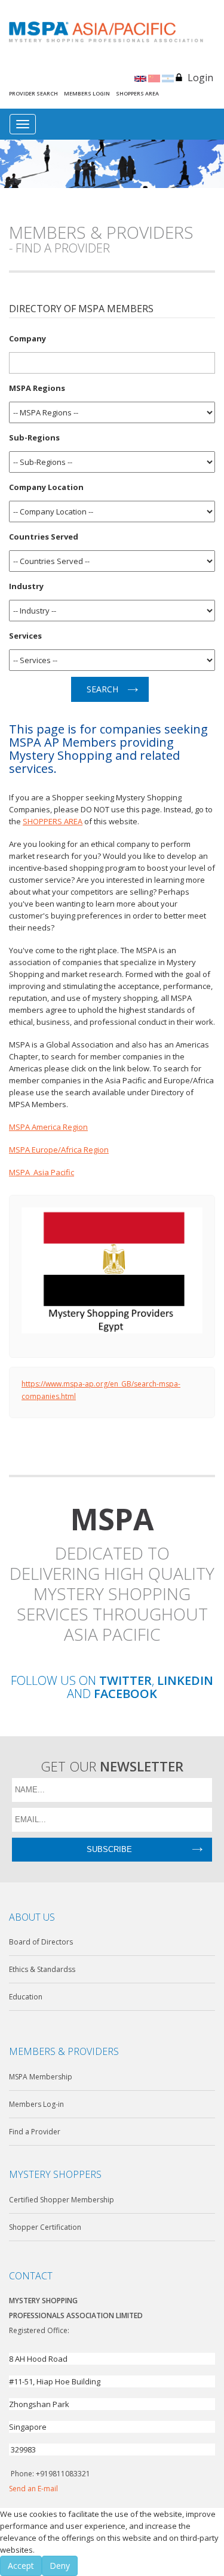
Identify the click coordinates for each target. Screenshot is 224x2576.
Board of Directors (41, 1942)
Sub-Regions (34, 437)
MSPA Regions (37, 388)
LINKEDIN (185, 1681)
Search (102, 689)
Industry (26, 586)
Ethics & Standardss (42, 1969)
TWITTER (125, 1681)
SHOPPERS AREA (53, 821)
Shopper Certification (45, 2227)
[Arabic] (168, 78)
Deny (60, 2566)
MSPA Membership (41, 2077)
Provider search (33, 93)
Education (26, 1997)
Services (25, 635)
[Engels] (140, 78)
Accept (21, 2566)
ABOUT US (32, 1917)
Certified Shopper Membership (62, 2200)
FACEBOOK (125, 1694)
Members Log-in (36, 2104)
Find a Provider (35, 2132)
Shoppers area (137, 93)
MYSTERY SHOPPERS (55, 2174)
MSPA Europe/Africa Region (59, 1150)
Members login (87, 93)
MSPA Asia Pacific (42, 1172)
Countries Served (44, 536)
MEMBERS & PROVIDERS (64, 2051)
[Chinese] (154, 78)
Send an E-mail (33, 2489)
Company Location (46, 487)
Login (200, 78)
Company (27, 338)
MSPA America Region (48, 1127)
